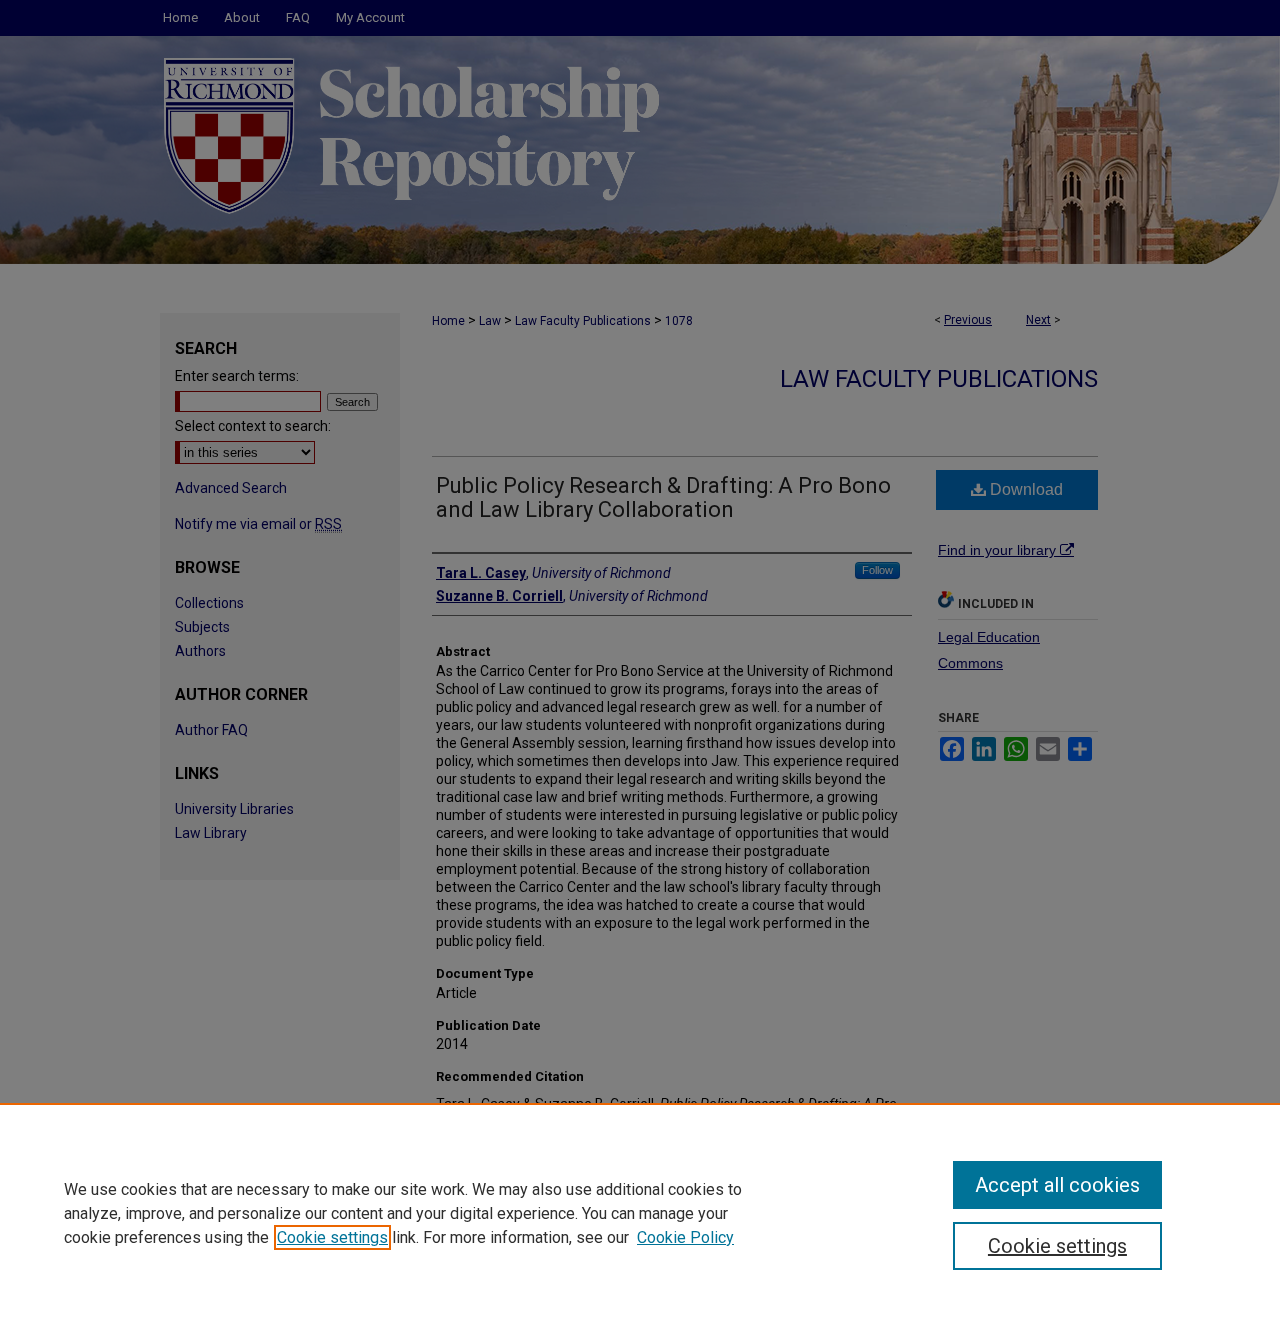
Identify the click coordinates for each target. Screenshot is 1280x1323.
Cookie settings (332, 1237)
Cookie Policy (685, 1237)
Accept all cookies (1057, 1185)
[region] (640, 1213)
